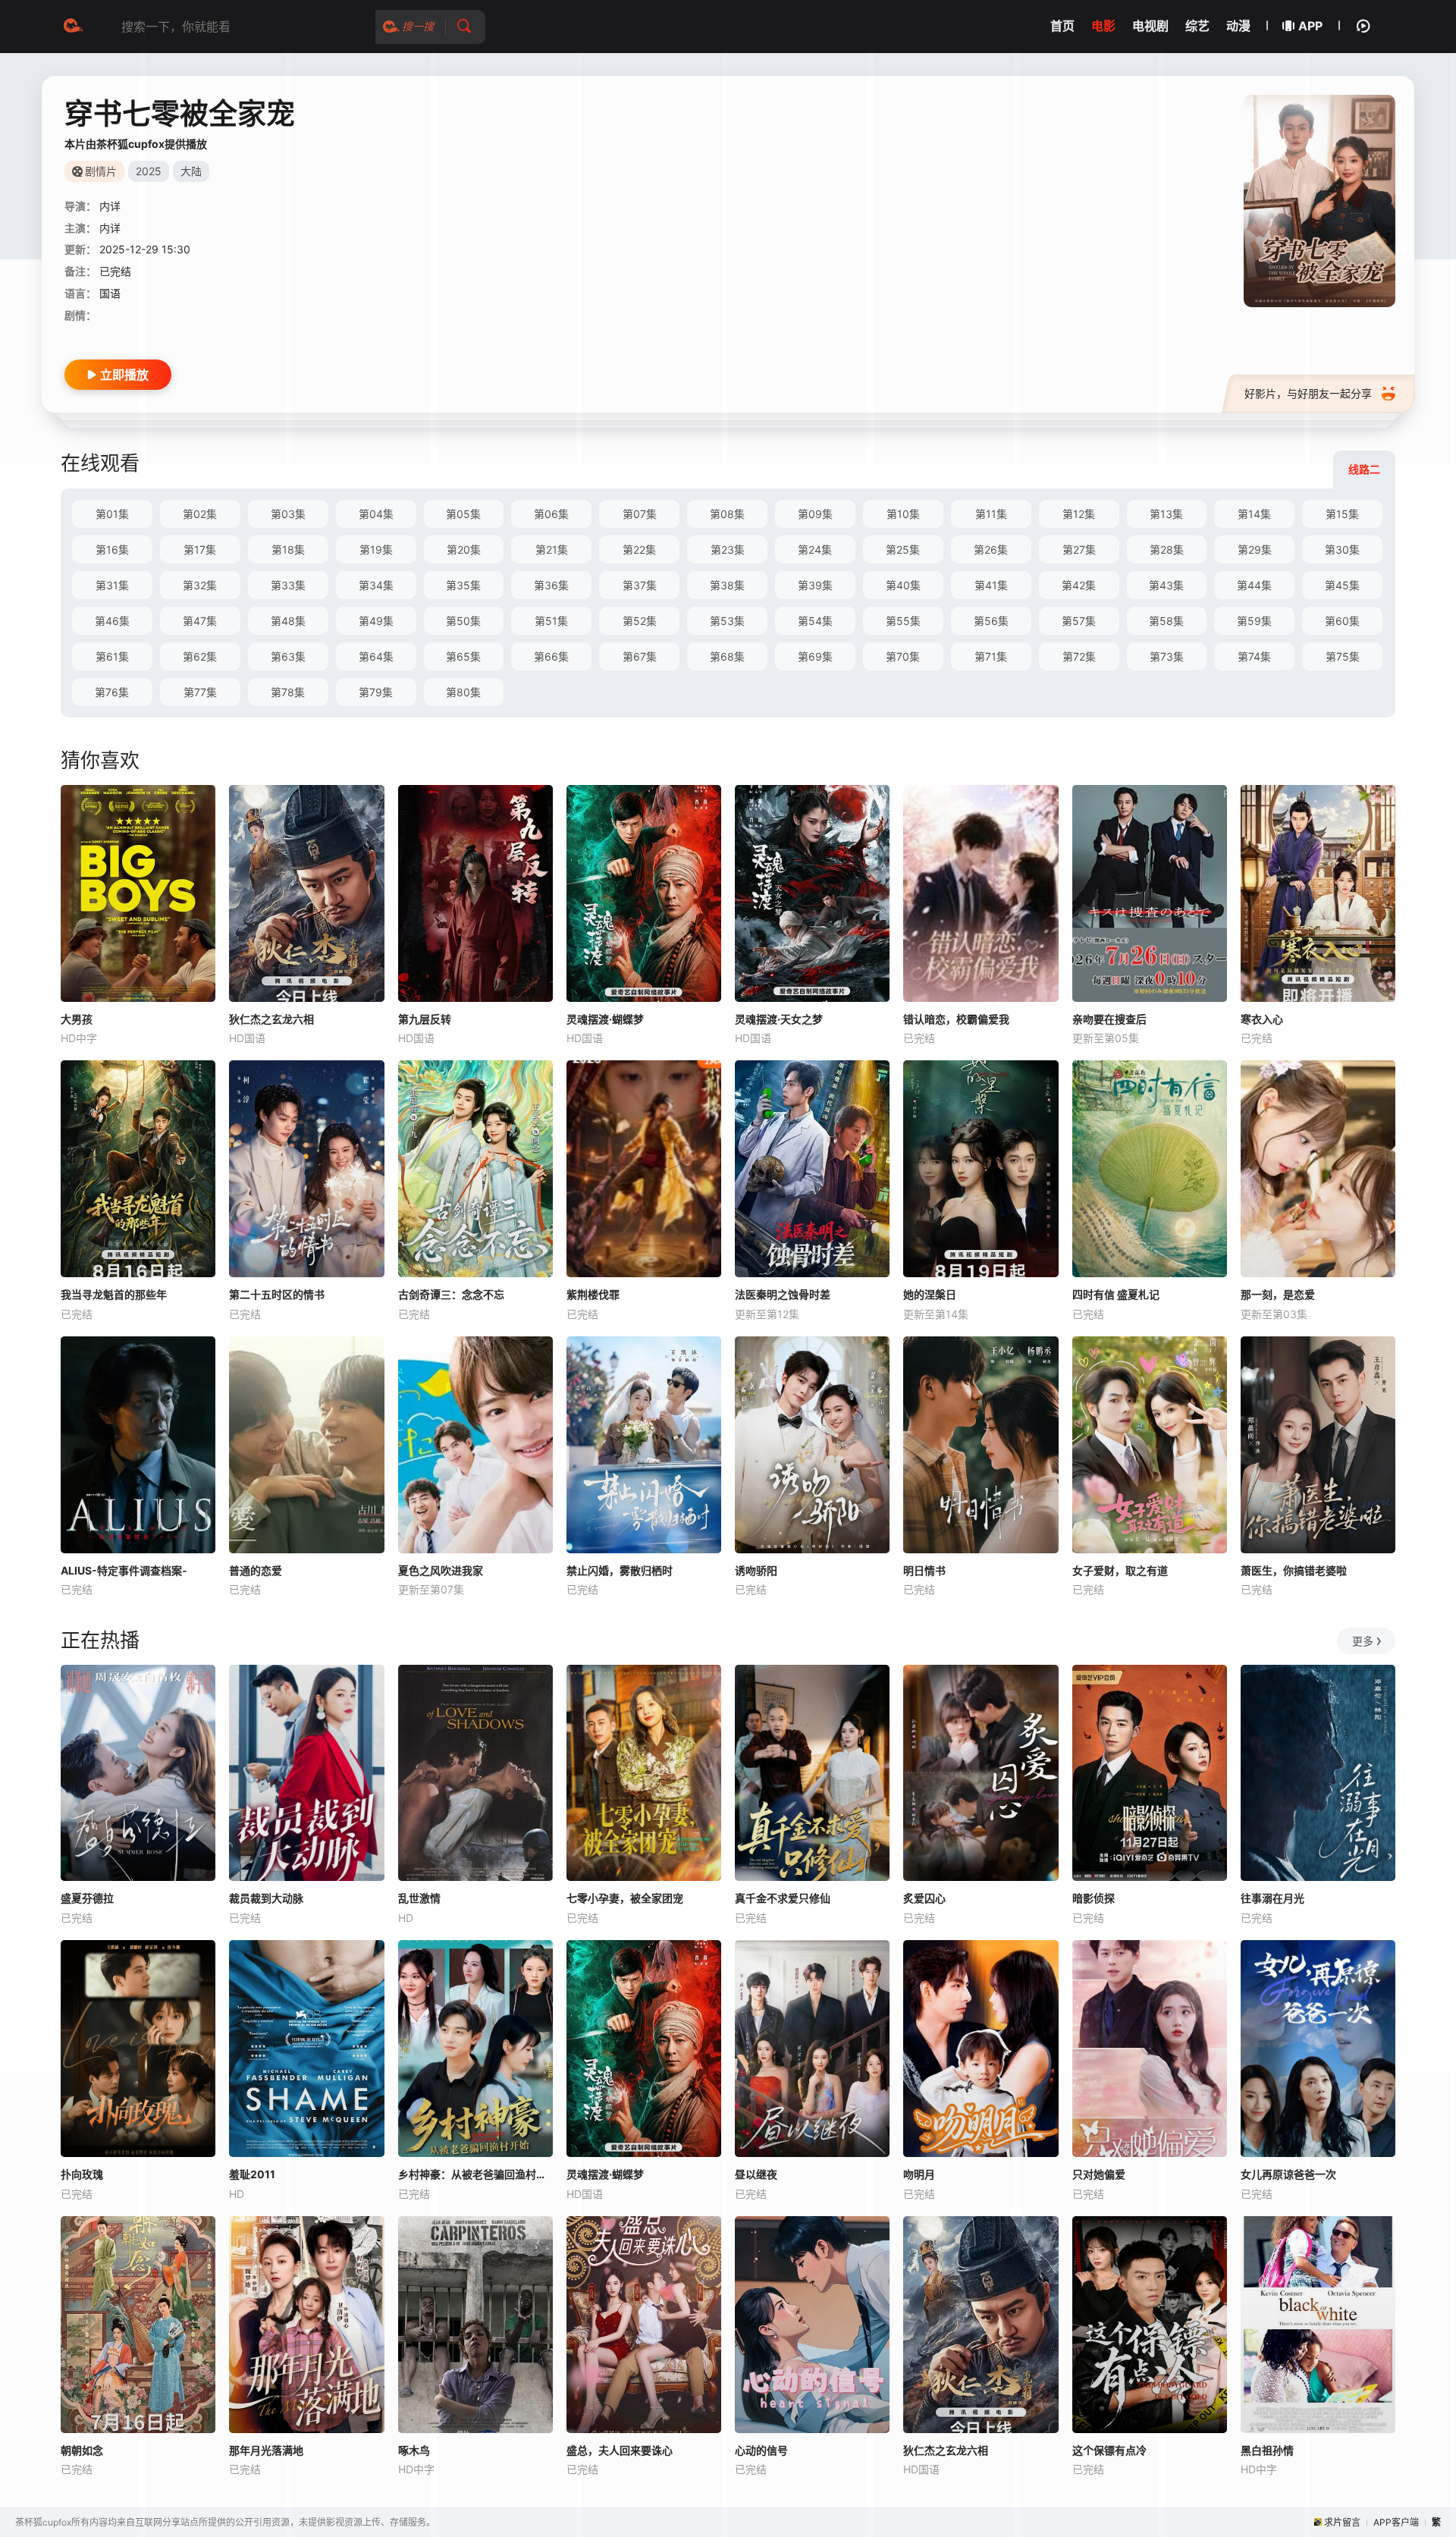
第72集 (1079, 656)
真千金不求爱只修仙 (783, 1898)
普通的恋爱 (256, 1570)
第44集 (1254, 585)
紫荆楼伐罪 (593, 1294)
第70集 (903, 656)
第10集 (903, 514)
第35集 (463, 585)
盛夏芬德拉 (87, 1898)
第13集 (1166, 514)
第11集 (991, 514)
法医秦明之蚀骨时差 (783, 1294)
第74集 (1254, 656)
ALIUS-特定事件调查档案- (124, 1570)
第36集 (551, 585)
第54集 (815, 621)
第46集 (112, 621)
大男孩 (77, 1019)
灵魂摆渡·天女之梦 (779, 1019)
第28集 (1167, 549)
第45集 (1342, 585)
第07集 (640, 514)
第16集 (112, 549)
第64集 (376, 656)
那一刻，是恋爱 (1278, 1294)
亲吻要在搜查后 (1109, 1019)
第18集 (288, 549)
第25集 (903, 549)
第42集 (1079, 585)
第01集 (112, 514)
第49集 (376, 621)
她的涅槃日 (930, 1294)
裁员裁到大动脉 (266, 1898)
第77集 (200, 692)
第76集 (112, 692)
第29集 (1255, 549)
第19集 (376, 549)
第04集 (376, 514)
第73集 (1167, 656)
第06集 (551, 514)
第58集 (1166, 621)
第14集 (1254, 514)
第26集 (991, 549)
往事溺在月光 (1272, 1898)
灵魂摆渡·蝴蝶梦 (605, 1019)
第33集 (288, 585)
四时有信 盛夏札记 (1116, 1294)
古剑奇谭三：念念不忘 (451, 1294)
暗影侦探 (1094, 1898)
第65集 (463, 656)
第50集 (463, 621)
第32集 (200, 585)
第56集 (991, 621)
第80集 (463, 692)
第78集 (288, 692)
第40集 (903, 585)
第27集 (1079, 549)
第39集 (815, 585)
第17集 (200, 549)
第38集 (727, 585)
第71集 (991, 656)
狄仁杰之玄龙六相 (271, 1019)
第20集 (464, 549)
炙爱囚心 (924, 1898)
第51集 (551, 621)
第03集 (288, 514)
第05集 (463, 514)
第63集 (288, 656)
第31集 (112, 585)
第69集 (815, 656)
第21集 (552, 549)
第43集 (1166, 585)
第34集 (376, 585)
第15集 (1342, 514)
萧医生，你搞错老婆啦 (1294, 1570)
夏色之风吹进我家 (441, 1570)
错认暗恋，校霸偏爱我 (956, 1019)
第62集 (200, 656)
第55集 (903, 621)
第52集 (640, 621)
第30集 (1342, 549)
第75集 (1343, 656)
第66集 (551, 656)
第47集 (200, 621)
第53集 (727, 621)
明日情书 (924, 1570)
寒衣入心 (1262, 1019)
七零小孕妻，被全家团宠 (625, 1898)
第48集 (288, 621)
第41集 (991, 585)
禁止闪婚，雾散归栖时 (620, 1570)
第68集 (727, 656)
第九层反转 (425, 1019)
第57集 (1079, 621)
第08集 (727, 514)
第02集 (200, 514)
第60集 (1342, 621)
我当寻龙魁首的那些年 (114, 1294)
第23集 (728, 549)
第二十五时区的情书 (277, 1294)
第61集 (112, 656)
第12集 (1079, 514)
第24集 (815, 549)
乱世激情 (419, 1898)
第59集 (1254, 621)
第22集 (639, 549)
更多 (1363, 1641)
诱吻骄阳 (756, 1570)
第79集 (376, 692)
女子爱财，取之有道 (1120, 1570)
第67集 (640, 656)
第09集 (815, 514)
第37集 (640, 585)
